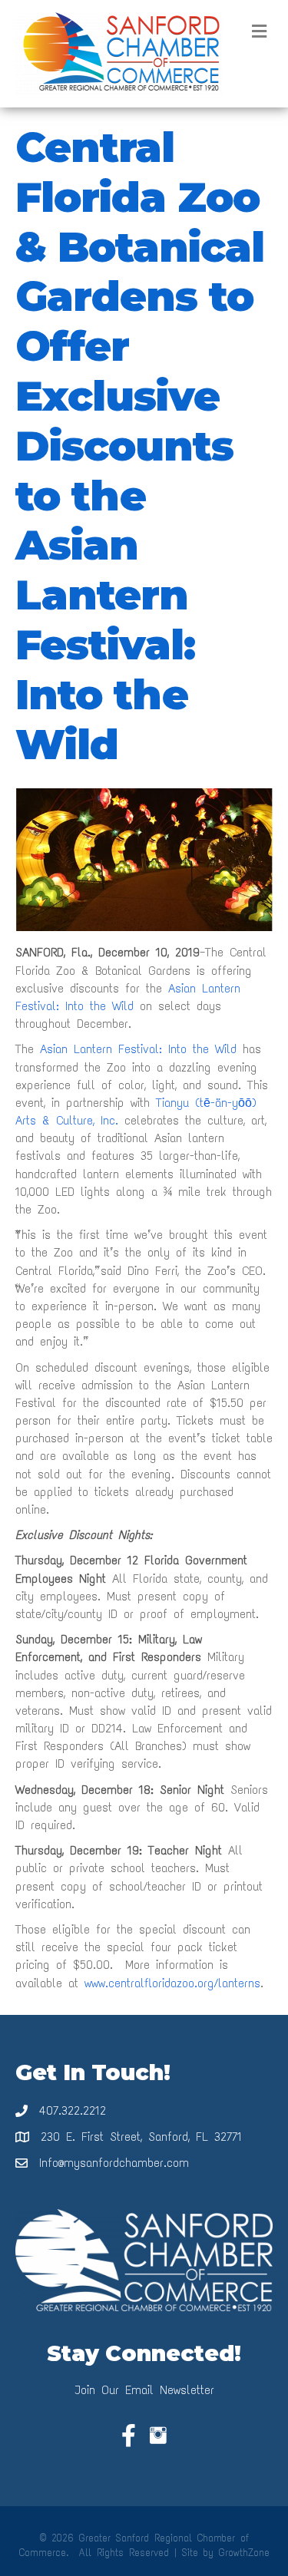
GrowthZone (244, 2553)
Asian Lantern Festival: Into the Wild (141, 1049)
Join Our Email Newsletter (144, 2390)
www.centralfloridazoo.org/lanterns (172, 1983)
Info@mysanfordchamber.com (114, 2163)
